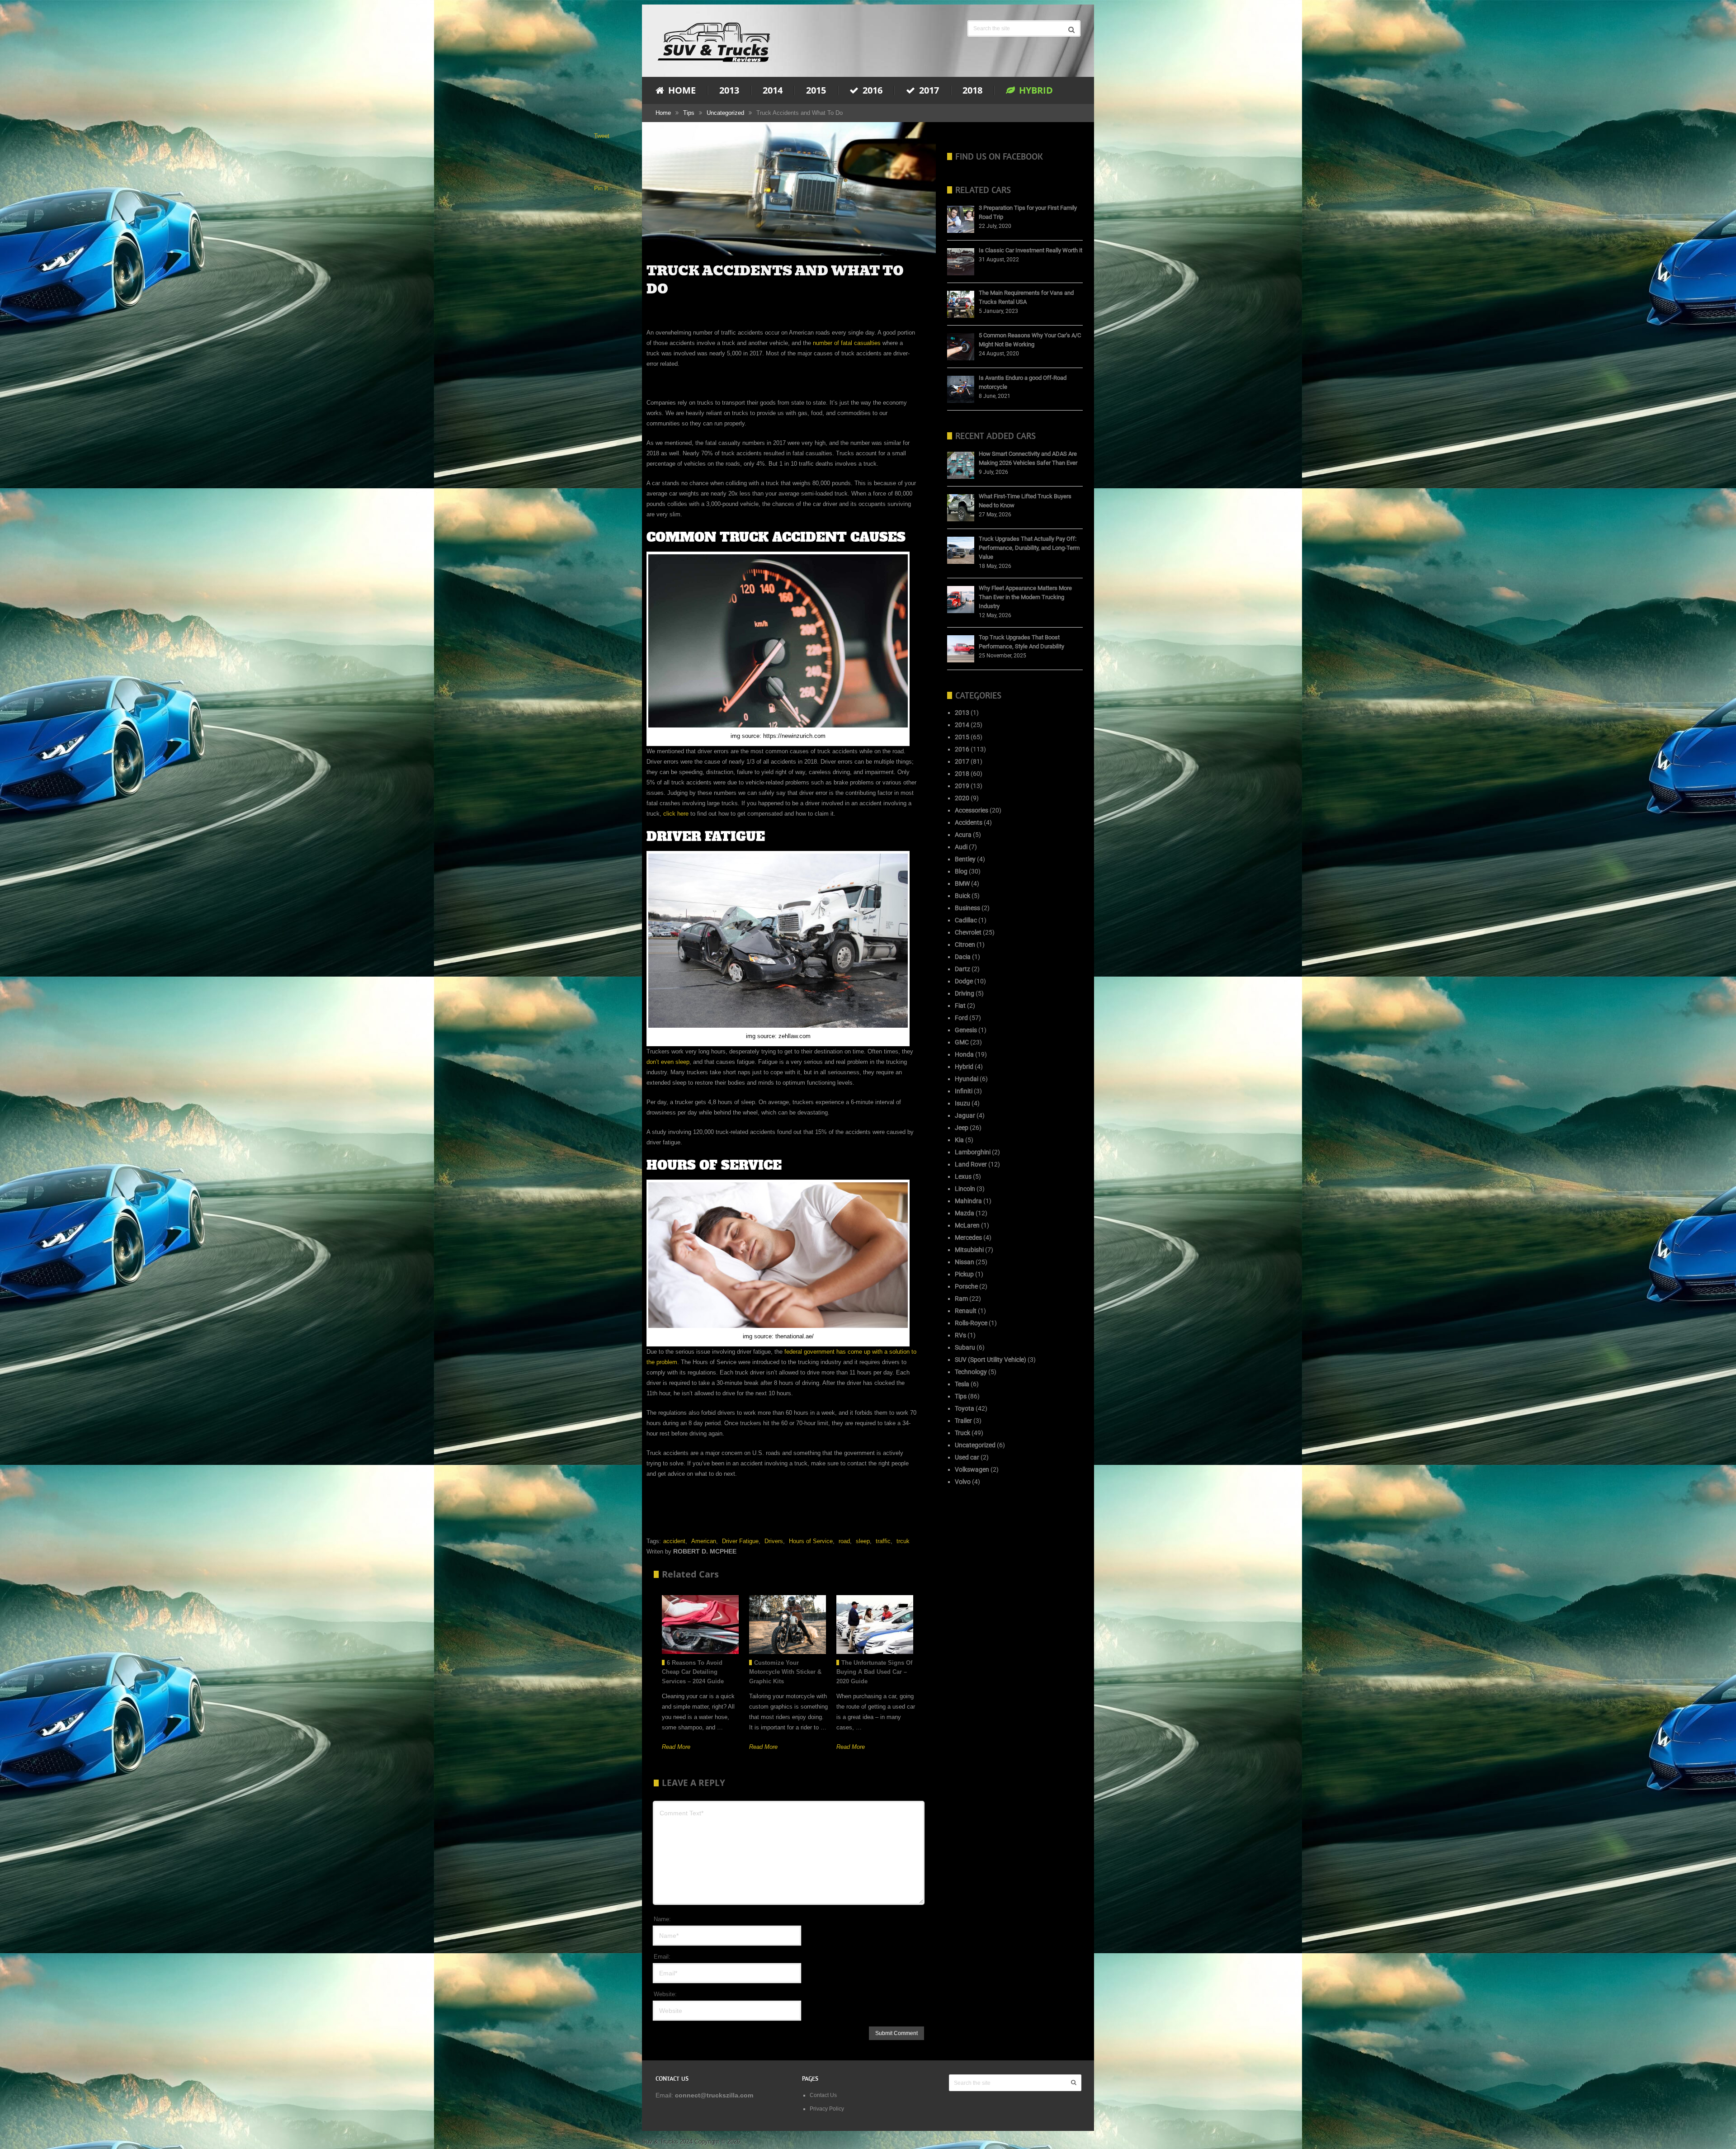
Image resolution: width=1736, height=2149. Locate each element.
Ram (961, 1299)
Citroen (965, 945)
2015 (816, 90)
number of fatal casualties (847, 343)
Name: (662, 1919)
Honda (964, 1054)
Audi (961, 847)
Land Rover (971, 1164)
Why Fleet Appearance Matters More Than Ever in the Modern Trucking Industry (1025, 597)
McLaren (967, 1225)
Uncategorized (725, 113)
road (844, 1541)
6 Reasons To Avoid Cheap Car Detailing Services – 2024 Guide (693, 1672)
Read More (676, 1747)
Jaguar (965, 1115)
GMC (962, 1042)
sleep (863, 1541)
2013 (729, 90)
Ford (961, 1018)
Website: (665, 1994)
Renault (966, 1311)
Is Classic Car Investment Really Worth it (1031, 250)
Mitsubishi (969, 1250)
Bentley (965, 859)
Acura (963, 835)
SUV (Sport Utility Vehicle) (991, 1360)
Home (663, 113)
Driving (965, 993)
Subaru (965, 1347)
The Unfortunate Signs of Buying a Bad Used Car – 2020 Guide (874, 1672)
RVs (960, 1335)
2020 (962, 798)
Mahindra (968, 1201)
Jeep (962, 1128)
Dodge (964, 981)
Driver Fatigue (740, 1541)
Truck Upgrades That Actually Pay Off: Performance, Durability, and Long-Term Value (1029, 548)
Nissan (965, 1262)
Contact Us (823, 2095)
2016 (871, 90)
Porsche (966, 1286)
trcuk (903, 1541)
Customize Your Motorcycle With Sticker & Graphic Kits (785, 1672)
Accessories (972, 810)
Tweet (602, 136)
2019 (962, 786)
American (704, 1541)
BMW (962, 883)
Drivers (774, 1541)
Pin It (601, 188)
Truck (962, 1433)
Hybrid (1035, 90)
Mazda (965, 1213)
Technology (971, 1372)
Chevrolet (968, 932)
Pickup (964, 1274)
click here (676, 814)
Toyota (965, 1408)
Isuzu (962, 1103)
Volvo (963, 1482)
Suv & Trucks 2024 (667, 2142)
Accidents (969, 822)
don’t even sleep (668, 1062)
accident (674, 1541)
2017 (928, 90)
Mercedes (968, 1237)
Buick (962, 896)
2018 (972, 90)
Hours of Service (811, 1541)
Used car (967, 1457)
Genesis (966, 1030)
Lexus (963, 1176)
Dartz (962, 969)
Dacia (963, 957)
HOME (681, 90)
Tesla (962, 1384)
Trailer (963, 1421)
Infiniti (964, 1091)
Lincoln (965, 1189)
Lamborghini (973, 1152)
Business (967, 908)
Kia (959, 1140)
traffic (883, 1541)
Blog (961, 871)
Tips (689, 113)
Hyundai (967, 1079)
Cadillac (966, 920)
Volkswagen (972, 1469)
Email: (662, 1957)
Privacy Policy (827, 2109)
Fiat (960, 1006)
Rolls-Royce (971, 1323)
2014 (773, 90)
